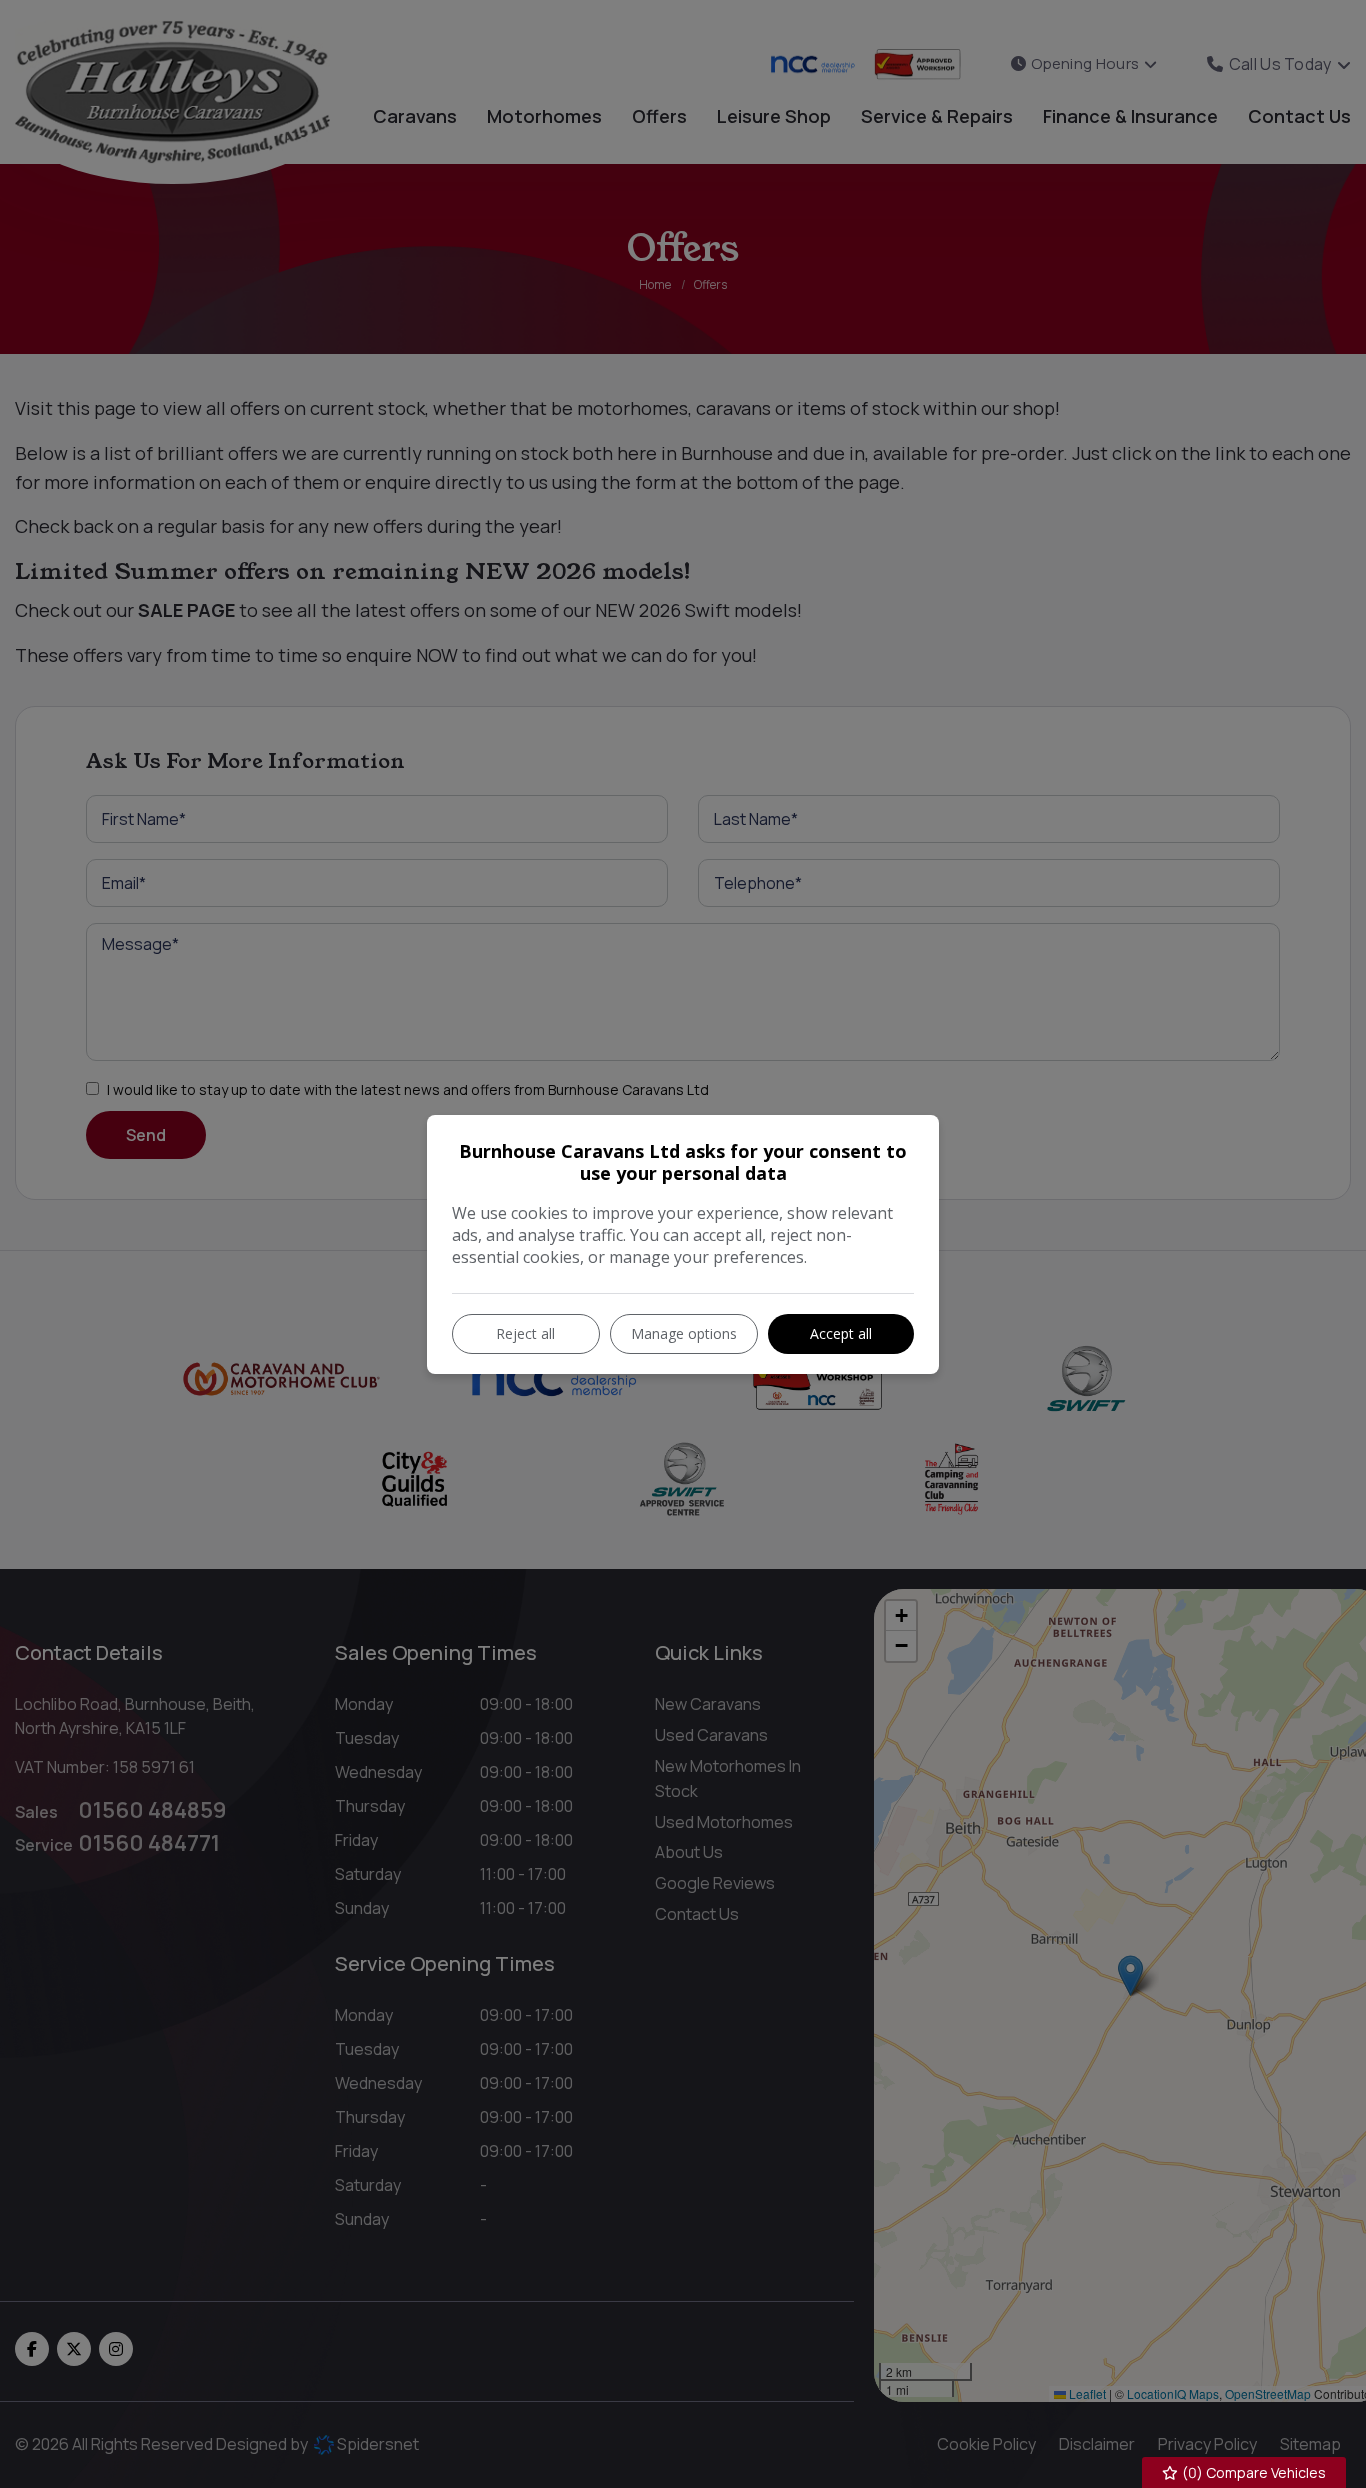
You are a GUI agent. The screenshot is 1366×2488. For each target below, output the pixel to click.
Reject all (525, 1333)
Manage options (684, 1333)
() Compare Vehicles (1252, 2472)
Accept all (841, 1333)
